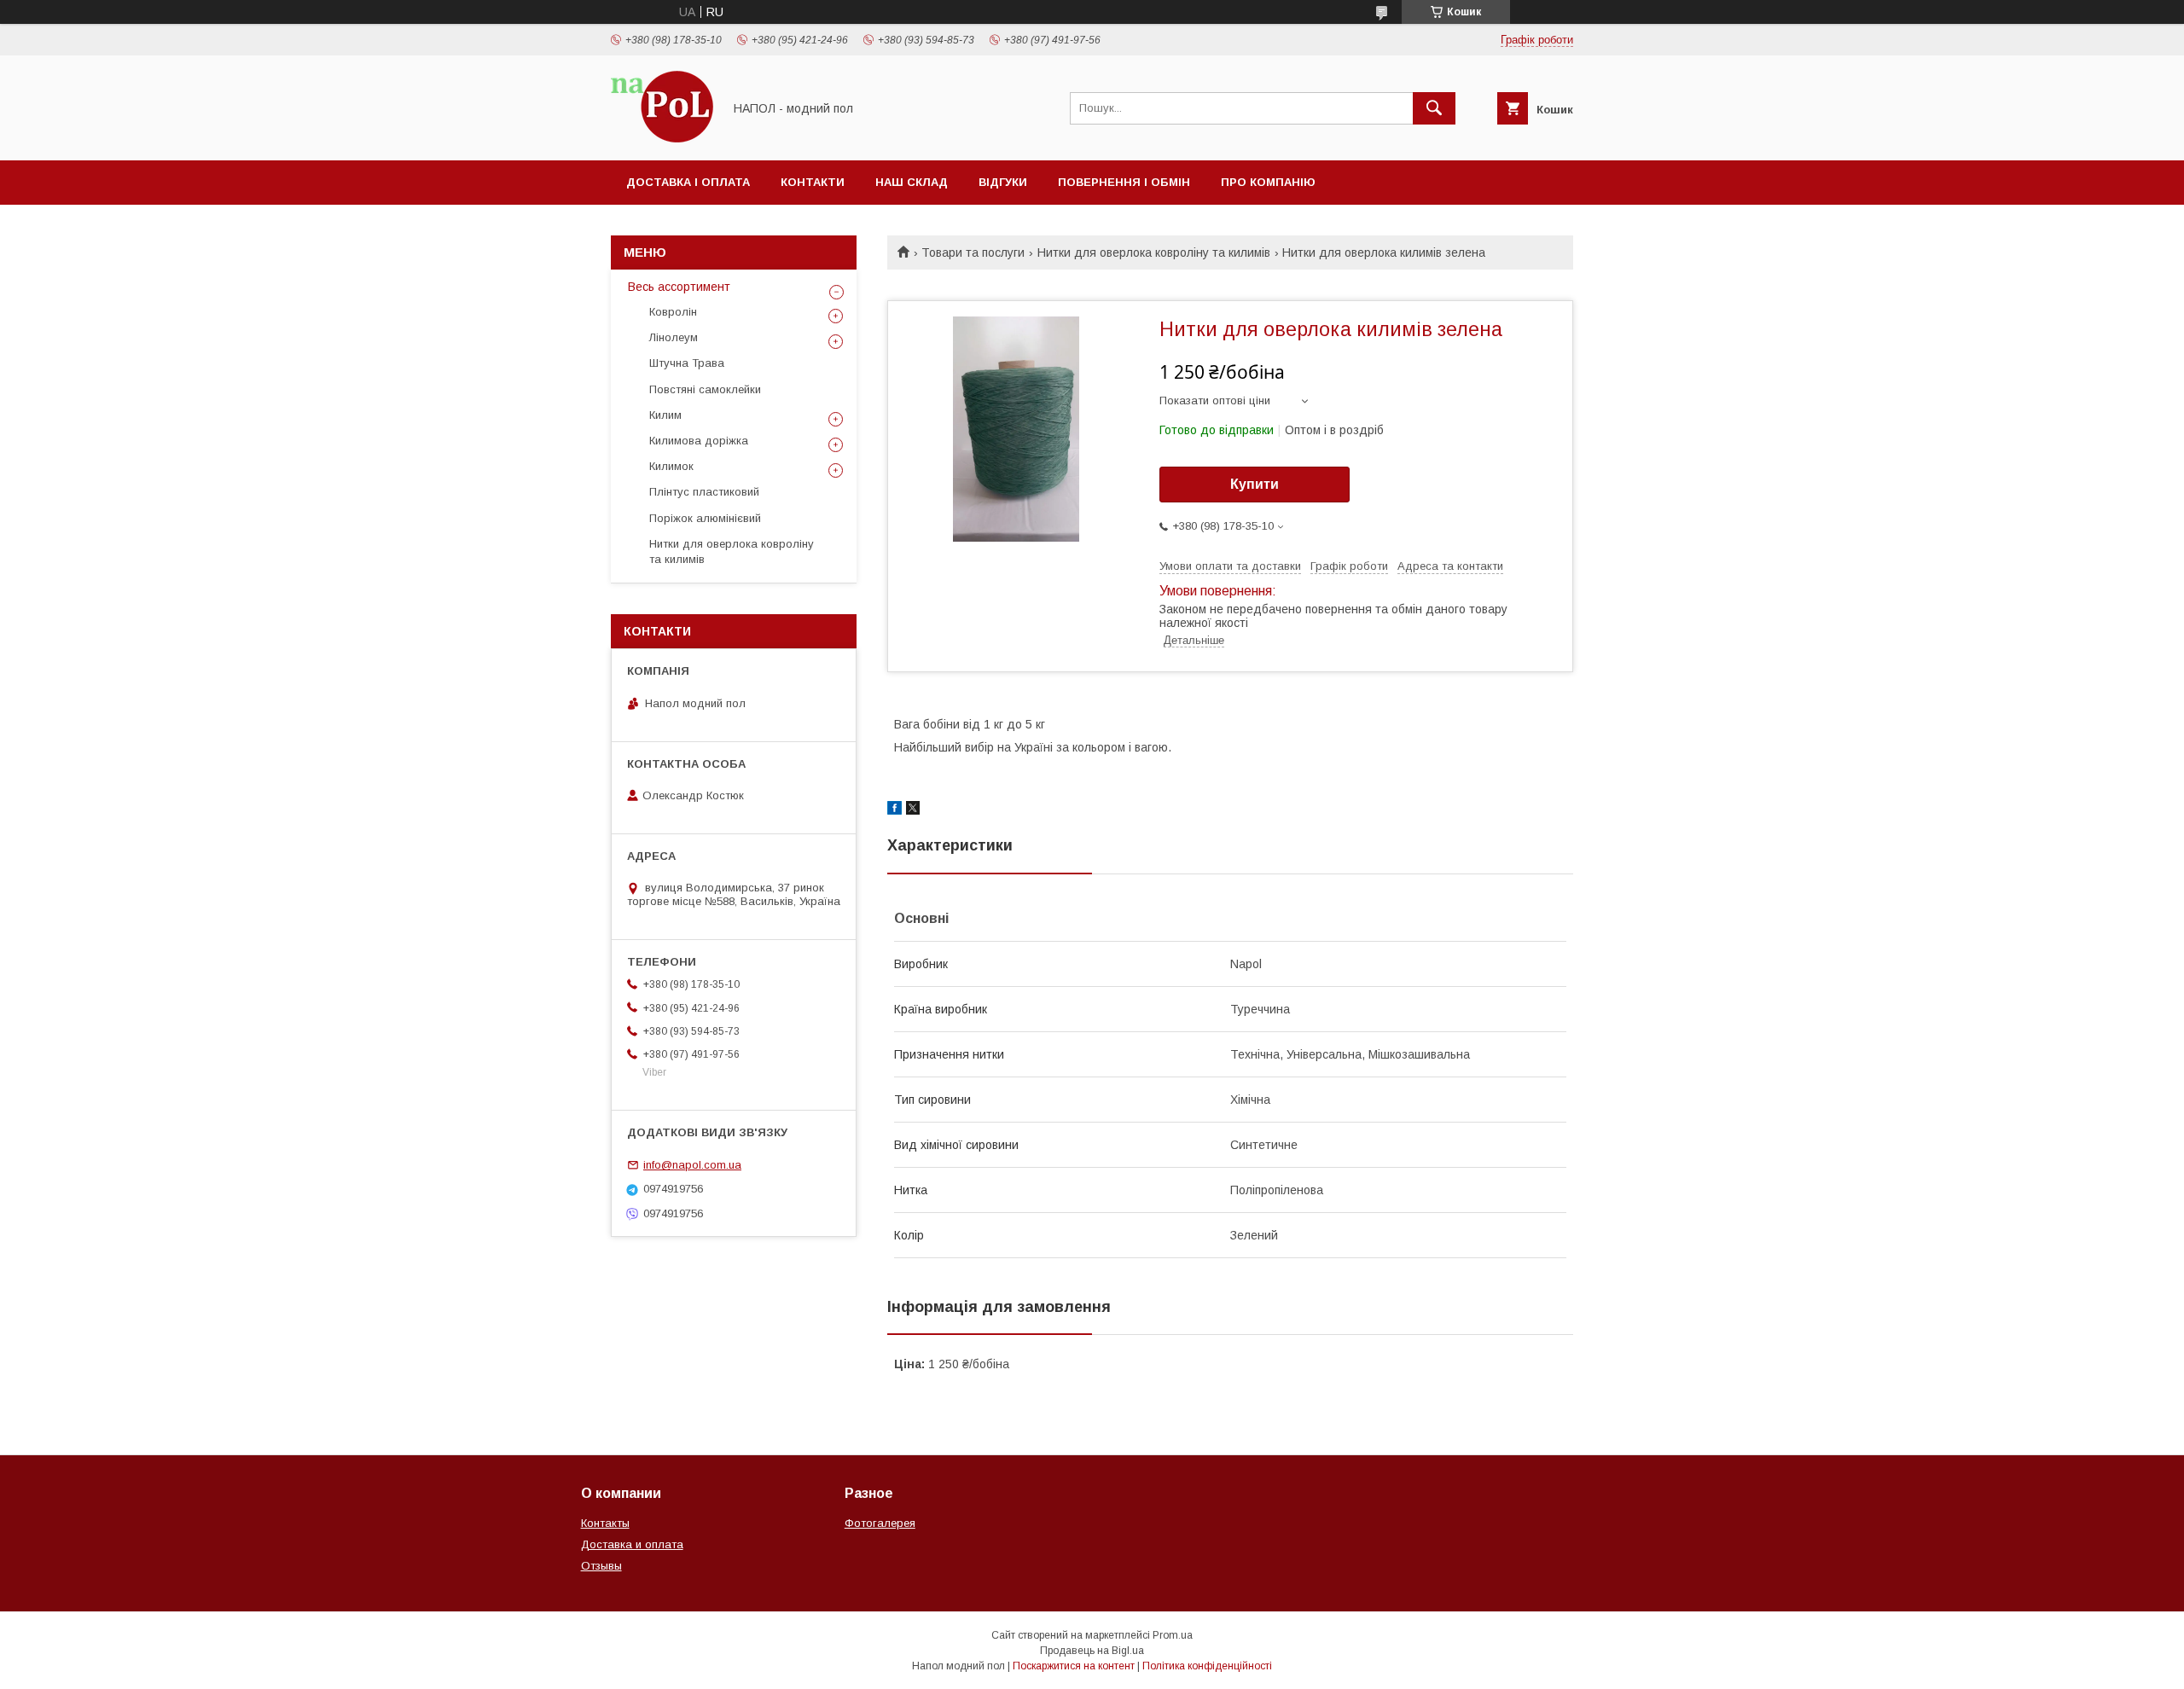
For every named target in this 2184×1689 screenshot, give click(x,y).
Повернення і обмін (1124, 182)
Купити (1255, 484)
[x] (913, 810)
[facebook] (895, 810)
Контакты (605, 1523)
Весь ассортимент (679, 287)
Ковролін (673, 312)
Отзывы (601, 1566)
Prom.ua (1173, 1635)
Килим (665, 415)
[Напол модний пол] (662, 138)
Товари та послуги (973, 252)
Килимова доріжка (699, 441)
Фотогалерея (880, 1523)
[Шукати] (1434, 108)
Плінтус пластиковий (704, 492)
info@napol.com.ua (692, 1165)
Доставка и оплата (632, 1544)
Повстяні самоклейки (705, 389)
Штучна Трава (687, 363)
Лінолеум (674, 337)
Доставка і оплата (688, 182)
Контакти (813, 182)
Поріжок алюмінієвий (705, 518)
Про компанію (1268, 182)
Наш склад (912, 182)
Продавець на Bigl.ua (1092, 1651)
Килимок (671, 466)
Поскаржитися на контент (1074, 1666)
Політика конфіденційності (1207, 1666)
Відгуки (1003, 182)
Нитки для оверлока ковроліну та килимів (1154, 252)
